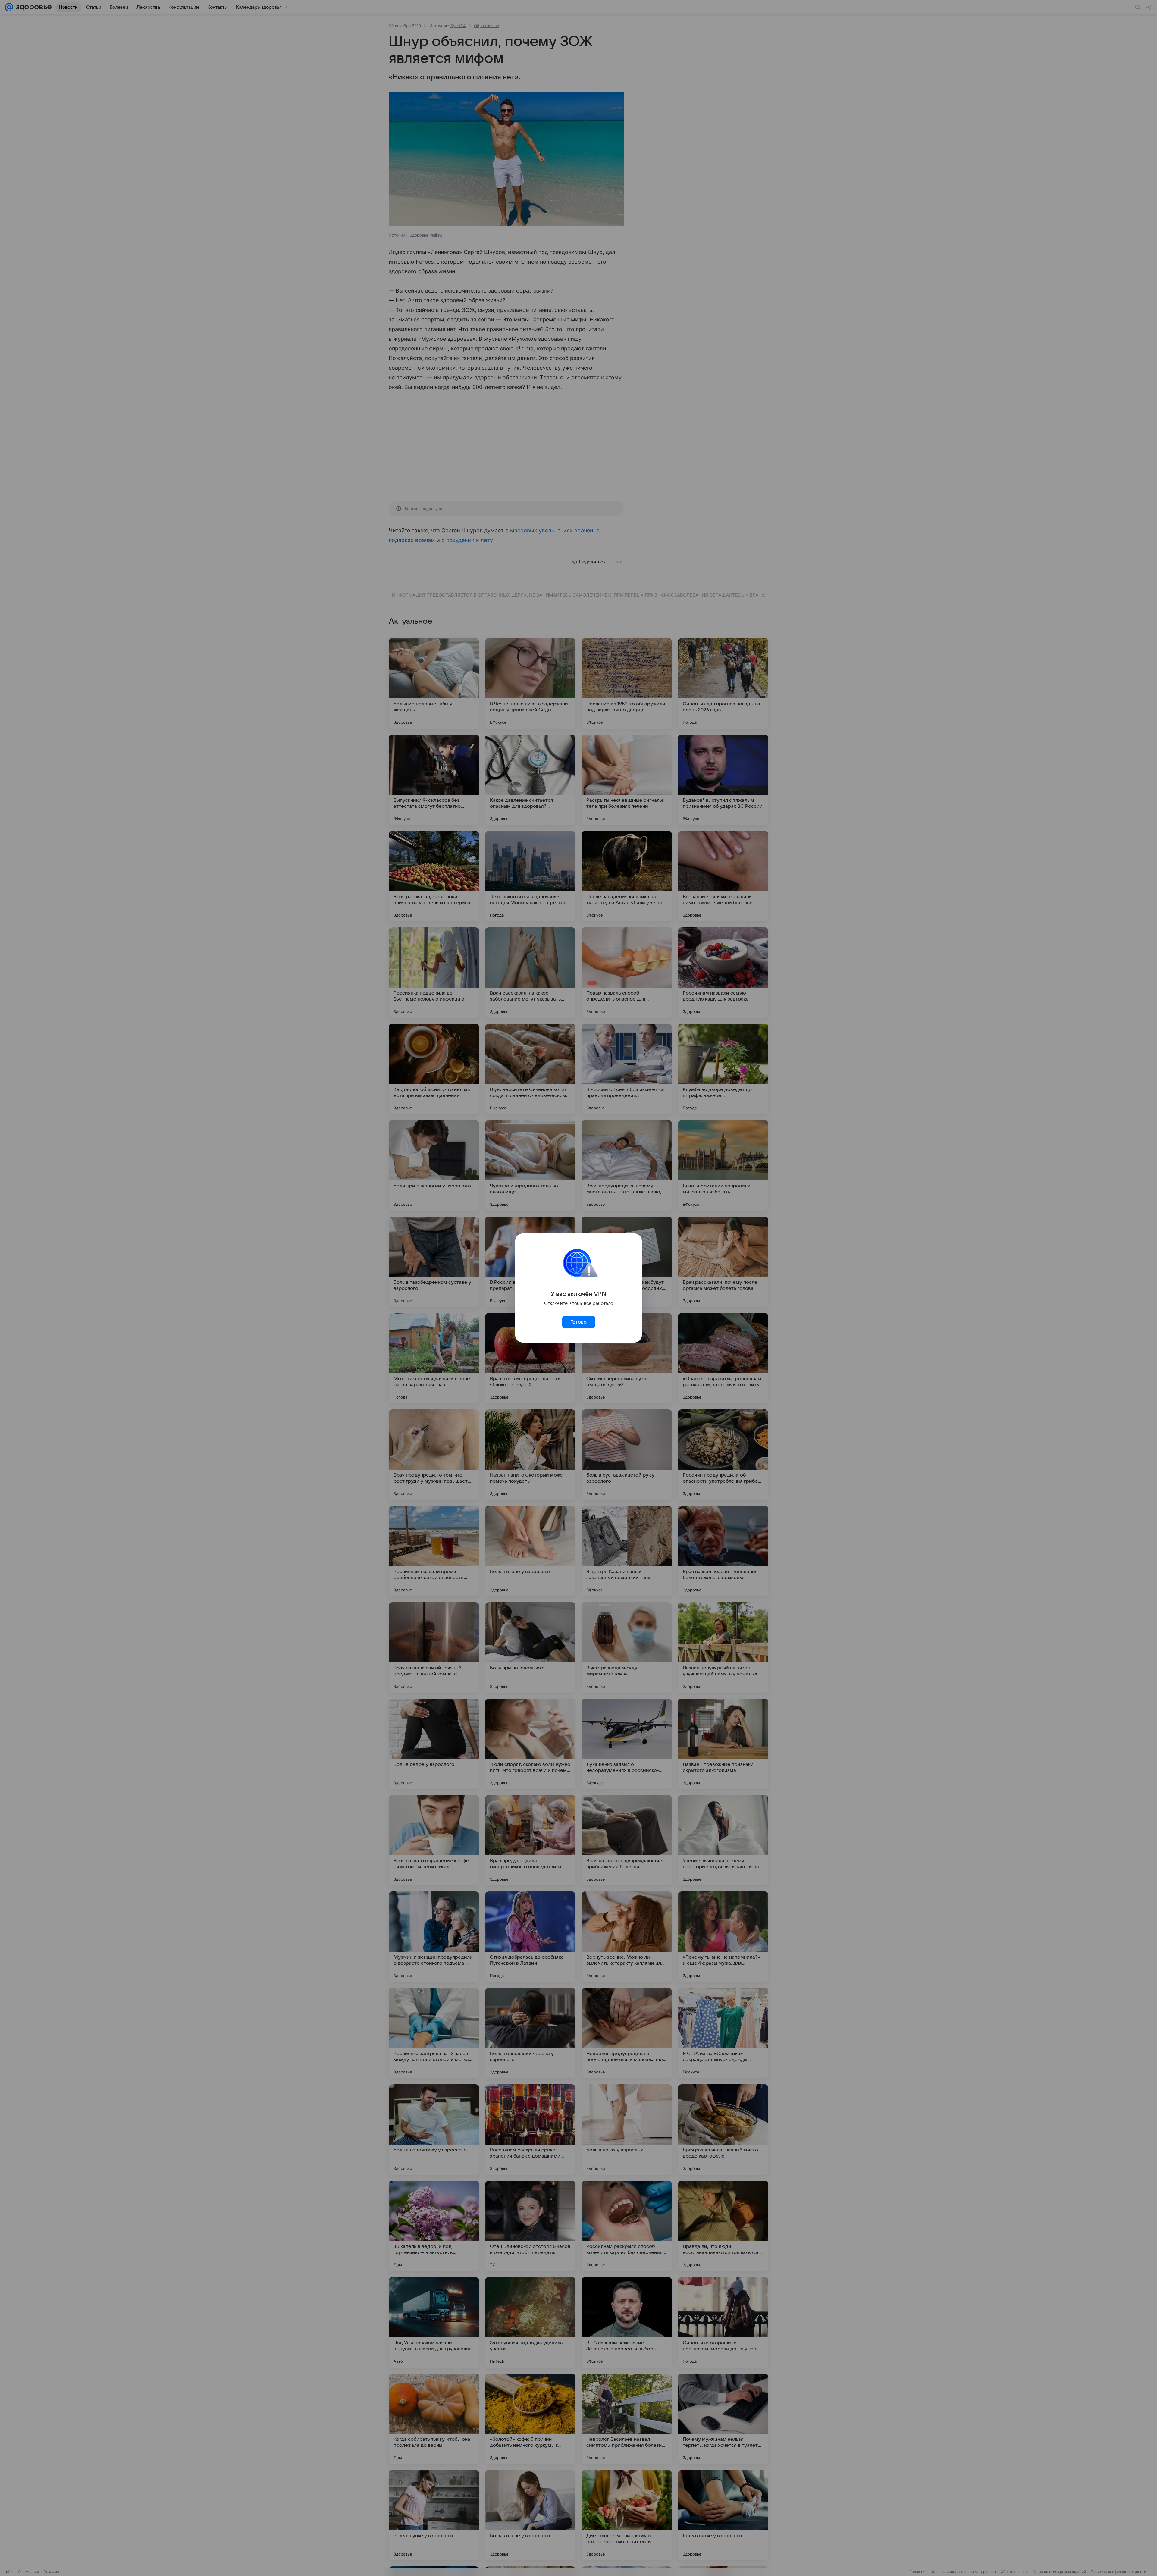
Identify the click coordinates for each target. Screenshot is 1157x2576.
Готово (578, 1322)
